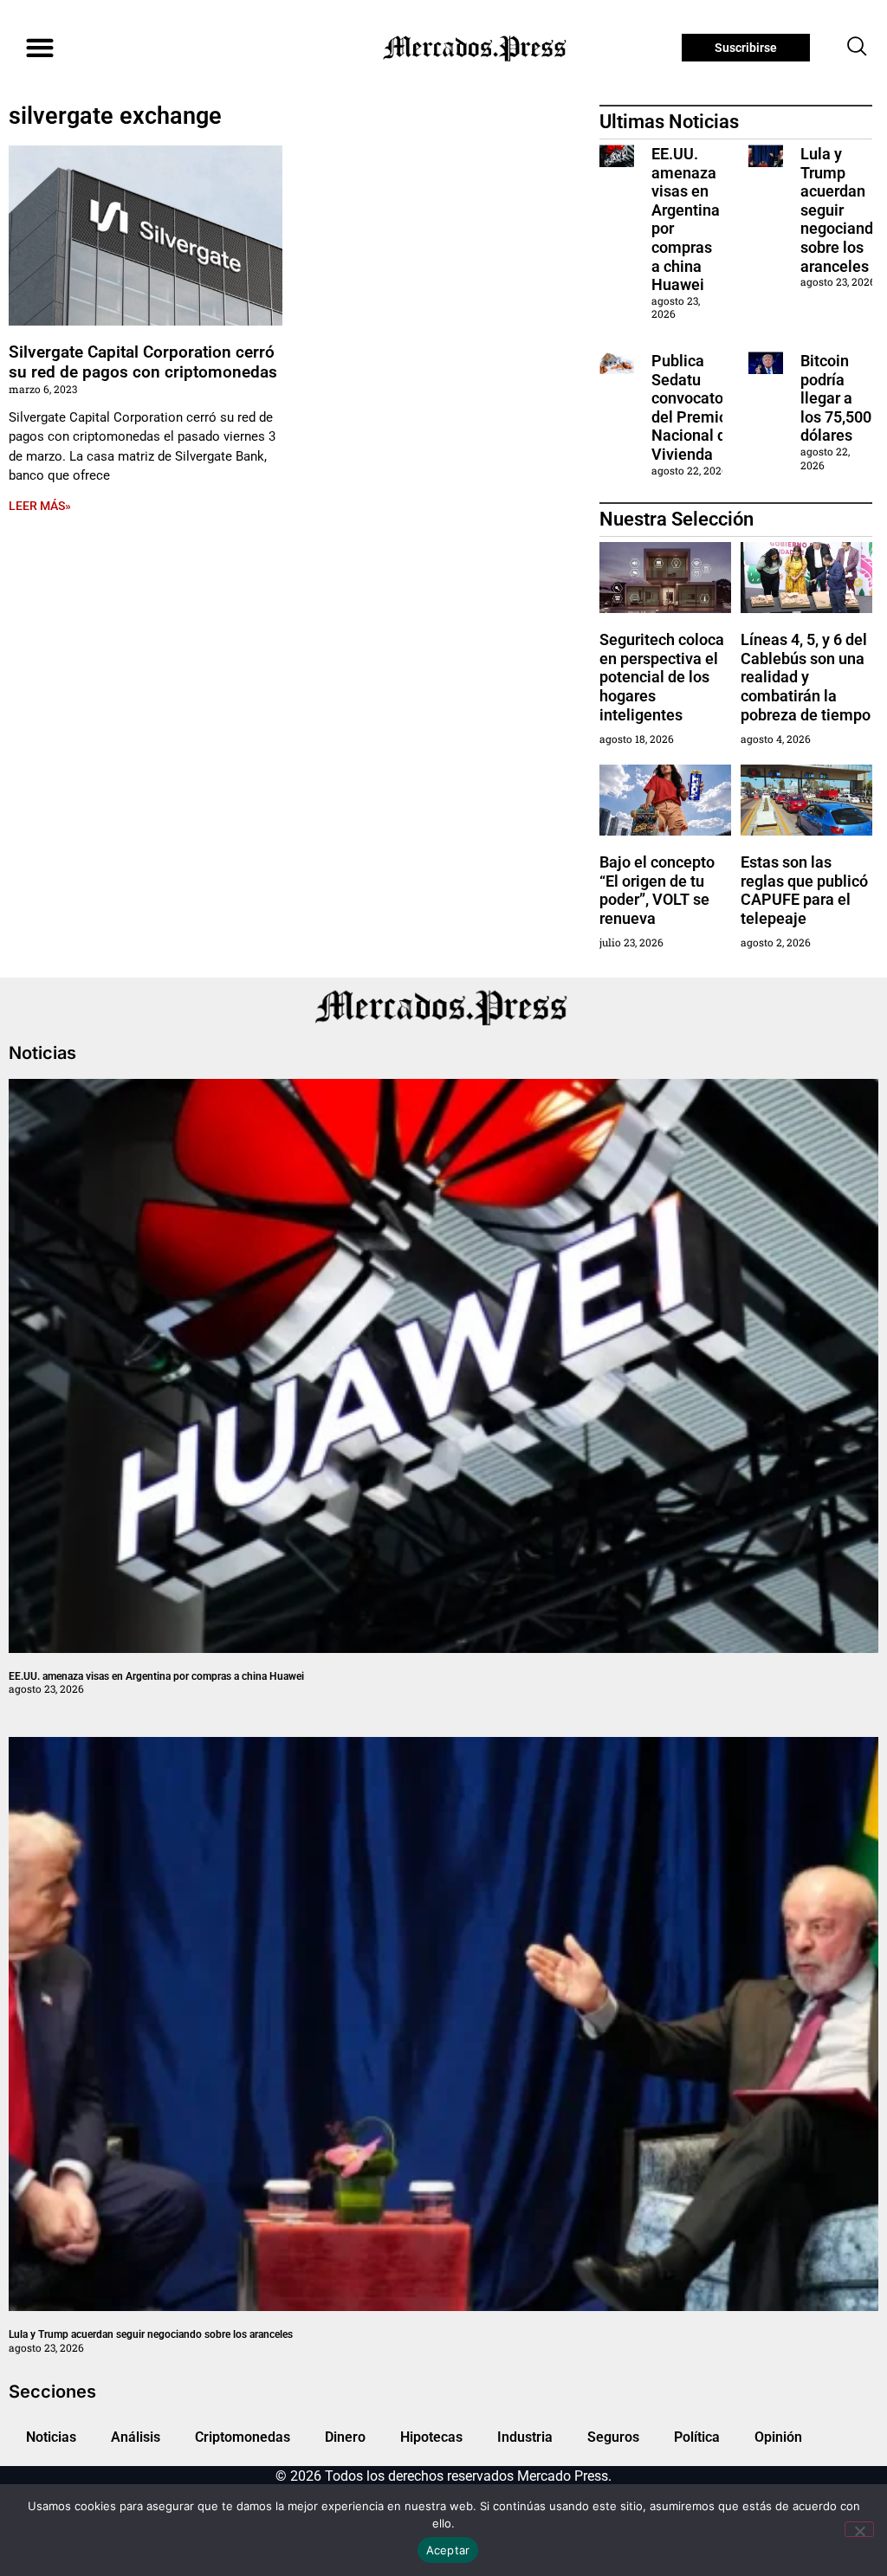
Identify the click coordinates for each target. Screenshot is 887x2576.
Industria (525, 2437)
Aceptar (448, 2550)
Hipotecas (431, 2437)
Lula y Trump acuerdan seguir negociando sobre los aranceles (841, 210)
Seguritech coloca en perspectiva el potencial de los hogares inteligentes (662, 677)
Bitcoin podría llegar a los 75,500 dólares (836, 398)
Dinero (345, 2437)
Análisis (136, 2437)
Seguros (613, 2437)
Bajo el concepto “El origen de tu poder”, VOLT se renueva (657, 890)
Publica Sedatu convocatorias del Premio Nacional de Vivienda (700, 407)
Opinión (778, 2437)
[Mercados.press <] (476, 48)
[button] (39, 48)
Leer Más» (40, 506)
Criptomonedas (243, 2437)
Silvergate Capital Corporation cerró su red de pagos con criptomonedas (143, 362)
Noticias (51, 2437)
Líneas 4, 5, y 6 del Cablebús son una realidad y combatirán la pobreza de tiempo (806, 677)
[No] (859, 2529)
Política (697, 2437)
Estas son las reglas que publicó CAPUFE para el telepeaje (804, 890)
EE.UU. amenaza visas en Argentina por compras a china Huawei (156, 1676)
